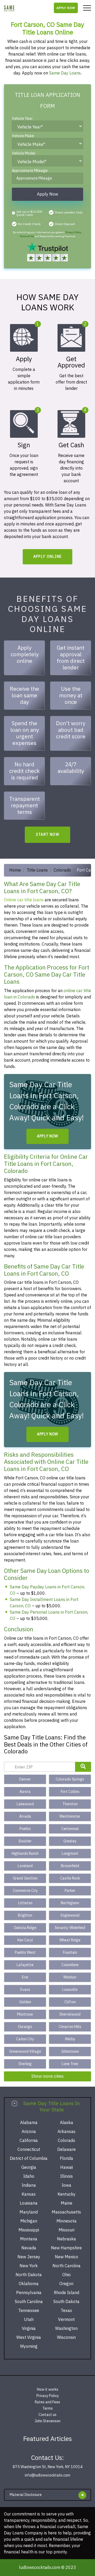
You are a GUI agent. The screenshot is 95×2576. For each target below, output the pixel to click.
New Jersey (29, 2257)
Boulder (25, 1841)
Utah (29, 2320)
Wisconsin (66, 2338)
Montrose (25, 2014)
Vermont (66, 2320)
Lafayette (25, 1965)
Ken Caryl (25, 1940)
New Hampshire (66, 2248)
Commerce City (25, 1891)
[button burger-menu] (87, 8)
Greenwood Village (25, 2052)
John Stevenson (47, 2421)
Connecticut (29, 2150)
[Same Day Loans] (9, 8)
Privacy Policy (73, 232)
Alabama (29, 2123)
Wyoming (29, 2346)
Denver (25, 1779)
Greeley (70, 1841)
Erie (25, 1977)
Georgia (29, 2167)
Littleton (25, 1903)
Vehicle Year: (23, 119)
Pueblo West (25, 1953)
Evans (25, 1990)
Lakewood (25, 1804)
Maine (66, 2203)
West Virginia (29, 2338)
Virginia (29, 2329)
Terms (48, 2408)
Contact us (47, 2415)
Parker (70, 1891)
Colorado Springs (70, 1779)
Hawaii (66, 2167)
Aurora (25, 1792)
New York (29, 2266)
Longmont (70, 1854)
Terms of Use (27, 236)
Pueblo (25, 1829)
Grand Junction (25, 1878)
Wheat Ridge (70, 1940)
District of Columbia (29, 2159)
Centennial (70, 1829)
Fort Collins (70, 1792)
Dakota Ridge (25, 1928)
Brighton (25, 1915)
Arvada (25, 1816)
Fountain (70, 1953)
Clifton (70, 2002)
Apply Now (66, 8)
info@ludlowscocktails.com (47, 2475)
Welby (70, 2039)
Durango (25, 2027)
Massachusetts (66, 2212)
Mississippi (29, 2230)
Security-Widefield (70, 1928)
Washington (66, 2329)
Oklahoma (29, 2284)
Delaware (66, 2150)
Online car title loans (24, 900)
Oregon (66, 2284)
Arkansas (66, 2132)
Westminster (70, 1816)
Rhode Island (66, 2293)
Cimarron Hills (70, 2027)
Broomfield (70, 1866)
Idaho (29, 2176)
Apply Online (48, 557)
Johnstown (70, 2052)
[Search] (83, 1767)
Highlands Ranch (25, 1854)
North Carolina (66, 2266)
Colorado (62, 870)
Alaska (66, 2123)
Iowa (66, 2185)
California (29, 2141)
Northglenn (70, 1903)
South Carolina (29, 2302)
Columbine (70, 1965)
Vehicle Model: (24, 154)
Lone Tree (70, 2064)
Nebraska (66, 2239)
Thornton (70, 1804)
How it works (48, 2389)
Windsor (70, 1977)
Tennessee (29, 2311)
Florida (66, 2159)
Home (15, 870)
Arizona (29, 2132)
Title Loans (37, 870)
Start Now (48, 835)
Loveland (25, 1866)
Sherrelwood (70, 2014)
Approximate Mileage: (30, 171)
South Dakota (66, 2302)
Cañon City (25, 2039)
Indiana (29, 2185)
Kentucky (66, 2194)
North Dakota (29, 2275)
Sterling (25, 2064)
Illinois (66, 2176)
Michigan (29, 2221)
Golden (25, 2002)
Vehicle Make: (23, 136)
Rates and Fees (47, 2402)
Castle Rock (70, 1878)
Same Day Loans (65, 73)
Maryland (29, 2212)
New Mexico (66, 2257)
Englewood (70, 1915)
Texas (66, 2311)
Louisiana (29, 2203)
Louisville (70, 1990)
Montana (29, 2239)
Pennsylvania (29, 2293)
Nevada (29, 2248)
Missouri (66, 2230)
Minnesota (66, 2221)
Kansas (29, 2194)
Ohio (66, 2275)
